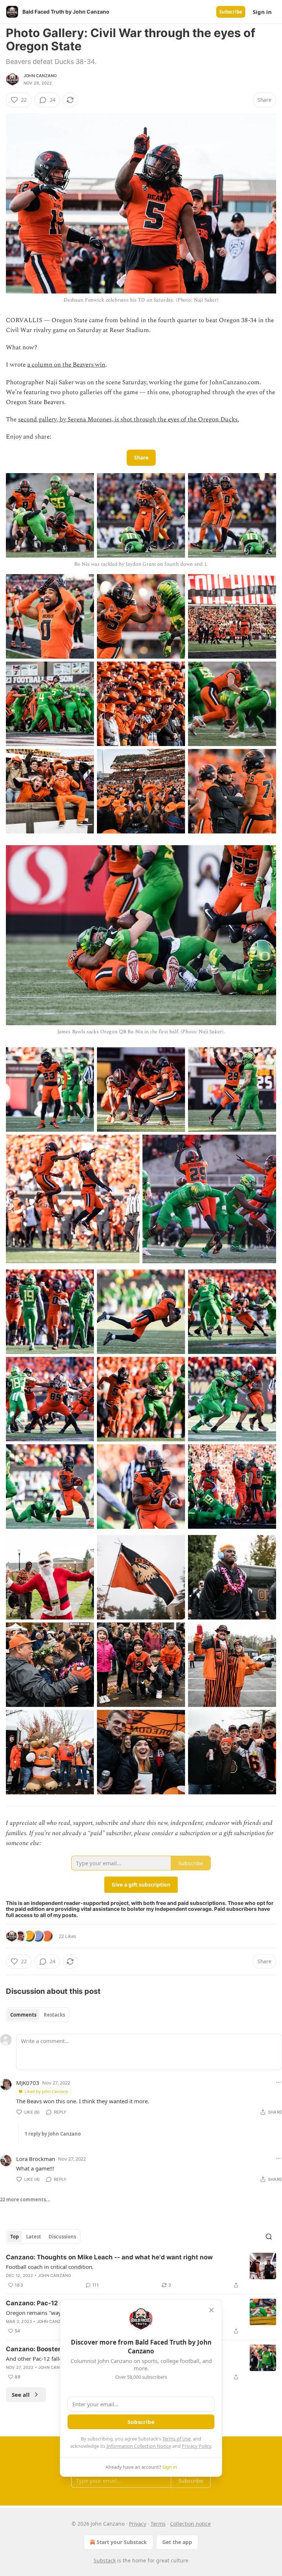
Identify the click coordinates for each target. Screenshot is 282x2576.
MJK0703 (28, 2083)
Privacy (138, 2524)
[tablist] (38, 2015)
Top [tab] (15, 2237)
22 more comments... (25, 2199)
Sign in (262, 12)
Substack (105, 2560)
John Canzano (40, 76)
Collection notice (190, 2524)
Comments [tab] (23, 2015)
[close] (211, 2310)
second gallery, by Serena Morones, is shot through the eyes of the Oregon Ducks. (129, 419)
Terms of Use (176, 2439)
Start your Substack (122, 2542)
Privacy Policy (196, 2446)
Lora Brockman (36, 2159)
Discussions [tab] (62, 2237)
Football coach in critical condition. (50, 2267)
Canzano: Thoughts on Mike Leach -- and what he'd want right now (109, 2257)
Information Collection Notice (139, 2446)
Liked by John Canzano (46, 2091)
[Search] (269, 2237)
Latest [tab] (34, 2237)
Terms (158, 2524)
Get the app (177, 2542)
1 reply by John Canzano (53, 2134)
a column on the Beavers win (66, 365)
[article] (141, 2271)
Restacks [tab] (54, 2015)
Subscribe (231, 12)
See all (21, 2395)
